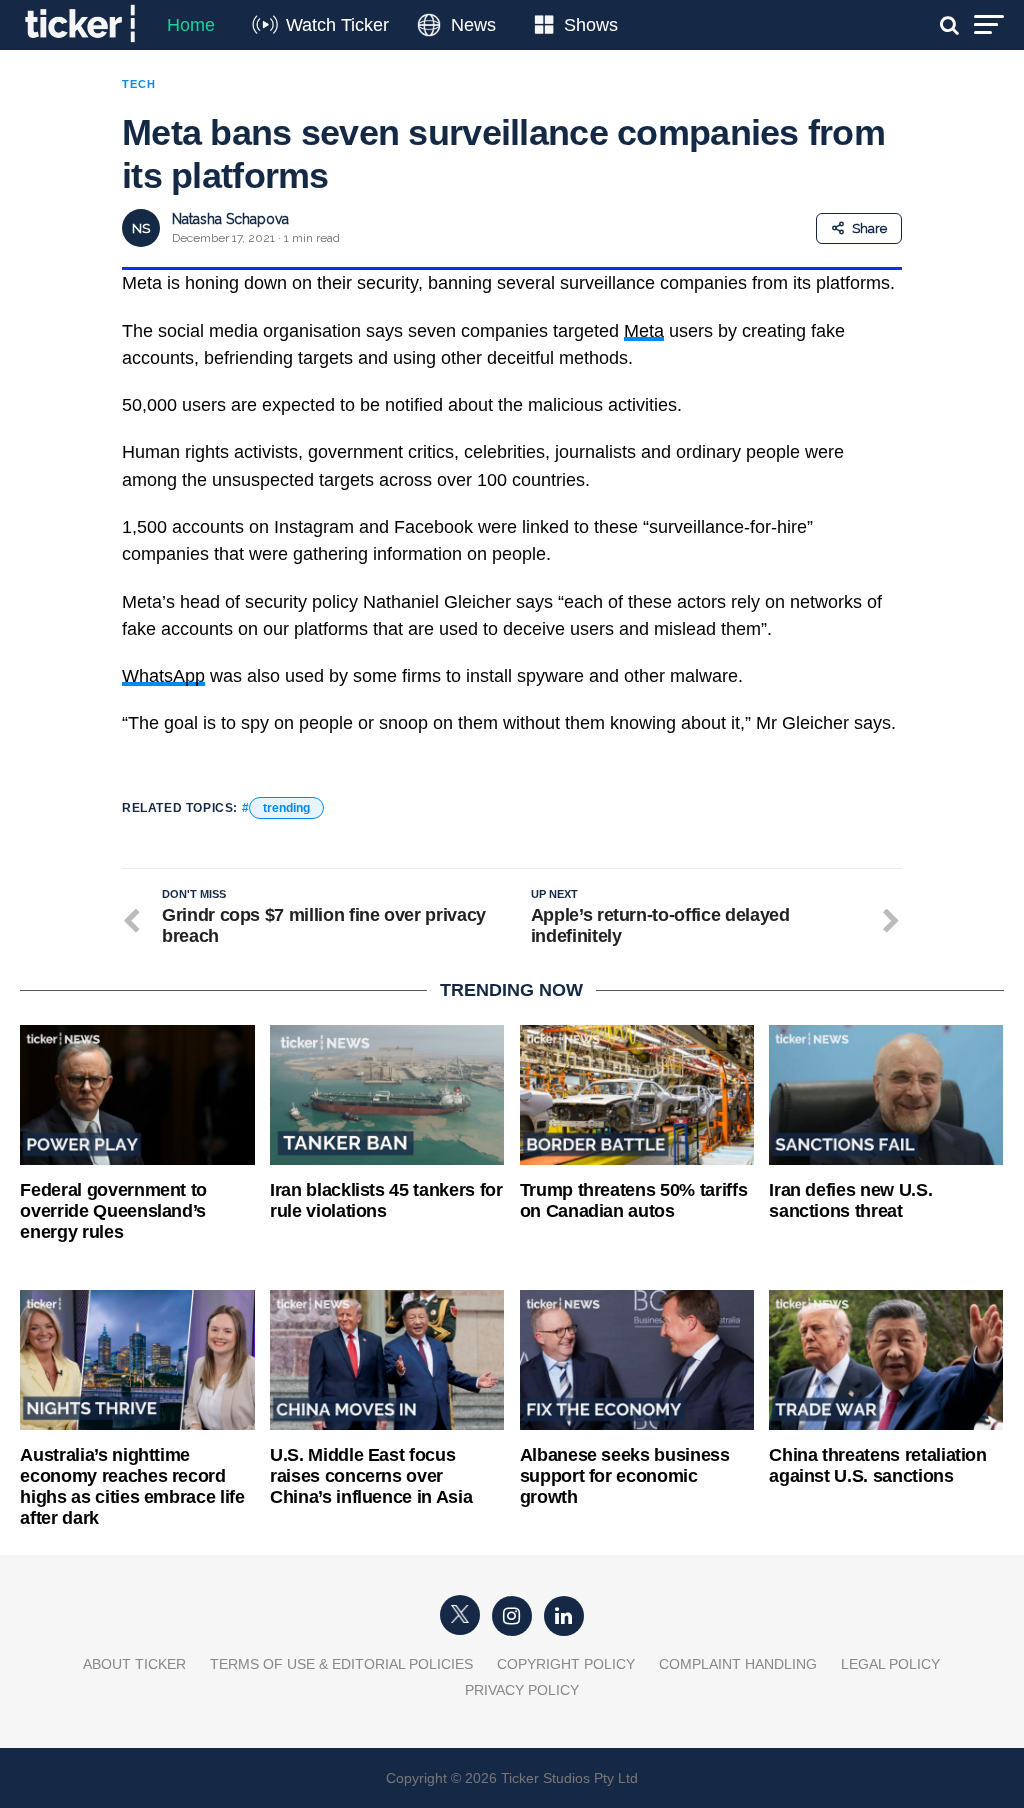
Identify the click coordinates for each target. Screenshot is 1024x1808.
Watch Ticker (337, 25)
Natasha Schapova (230, 219)
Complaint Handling (738, 1664)
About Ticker (134, 1664)
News (473, 25)
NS (141, 228)
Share (869, 228)
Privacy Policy (522, 1690)
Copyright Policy (566, 1664)
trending (286, 808)
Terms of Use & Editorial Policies (341, 1664)
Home (191, 25)
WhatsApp (163, 676)
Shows (591, 25)
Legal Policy (890, 1664)
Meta (644, 331)
